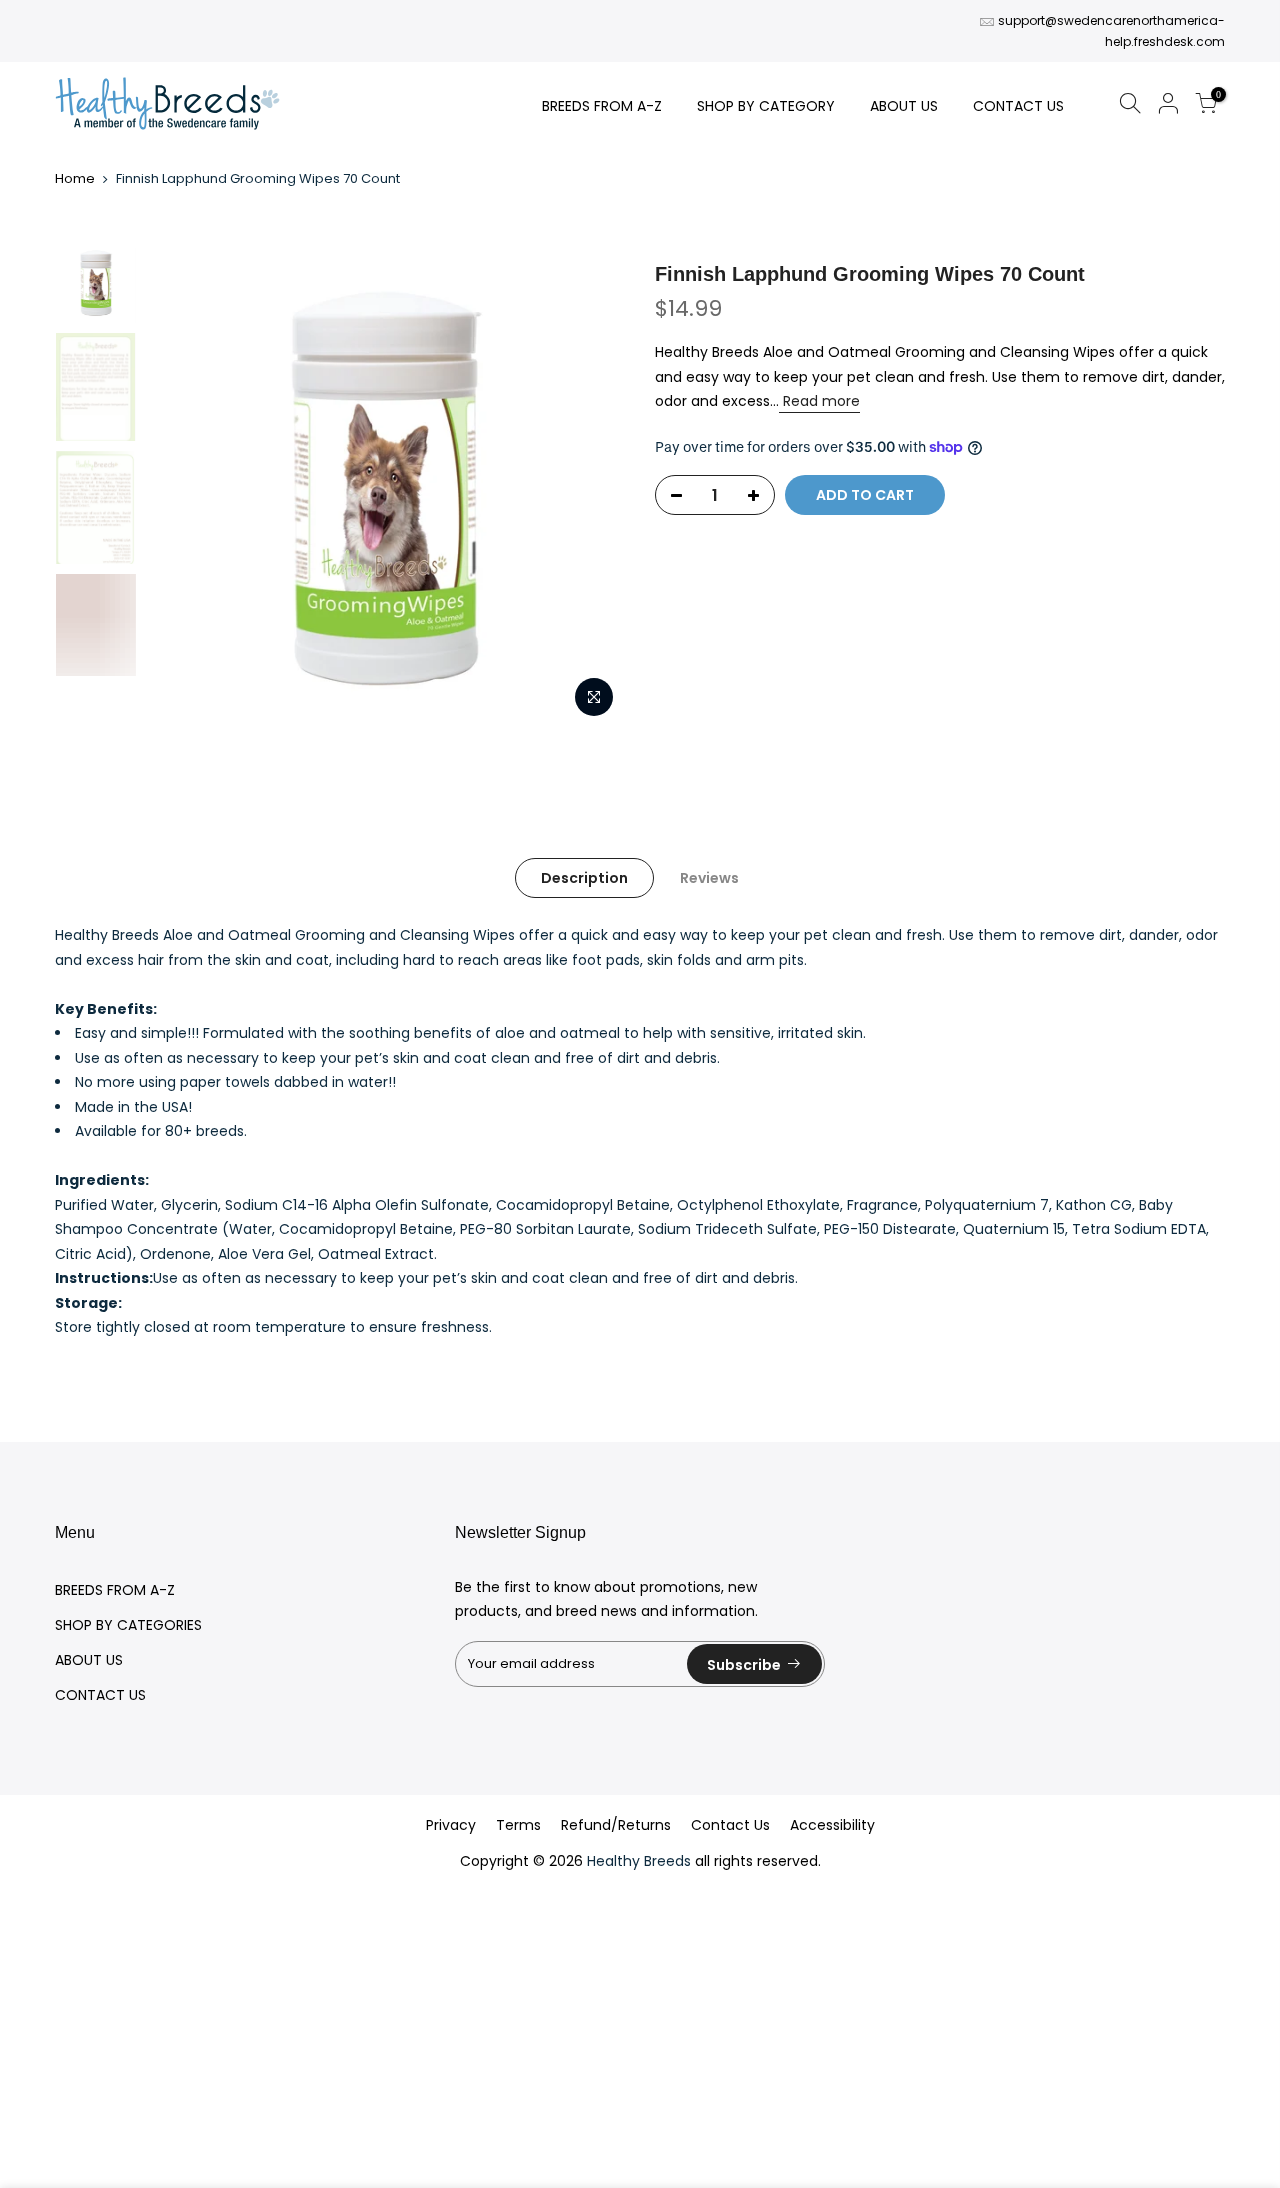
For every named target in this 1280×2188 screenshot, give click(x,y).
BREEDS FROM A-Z (602, 106)
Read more (819, 401)
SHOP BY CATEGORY (766, 106)
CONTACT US (1018, 106)
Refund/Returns (616, 1825)
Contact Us (730, 1825)
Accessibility (832, 1825)
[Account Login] (1168, 106)
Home (75, 179)
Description (584, 878)
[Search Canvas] (1130, 106)
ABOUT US (904, 106)
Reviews (709, 878)
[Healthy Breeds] (167, 105)
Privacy (451, 1825)
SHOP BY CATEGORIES (128, 1625)
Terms (518, 1825)
